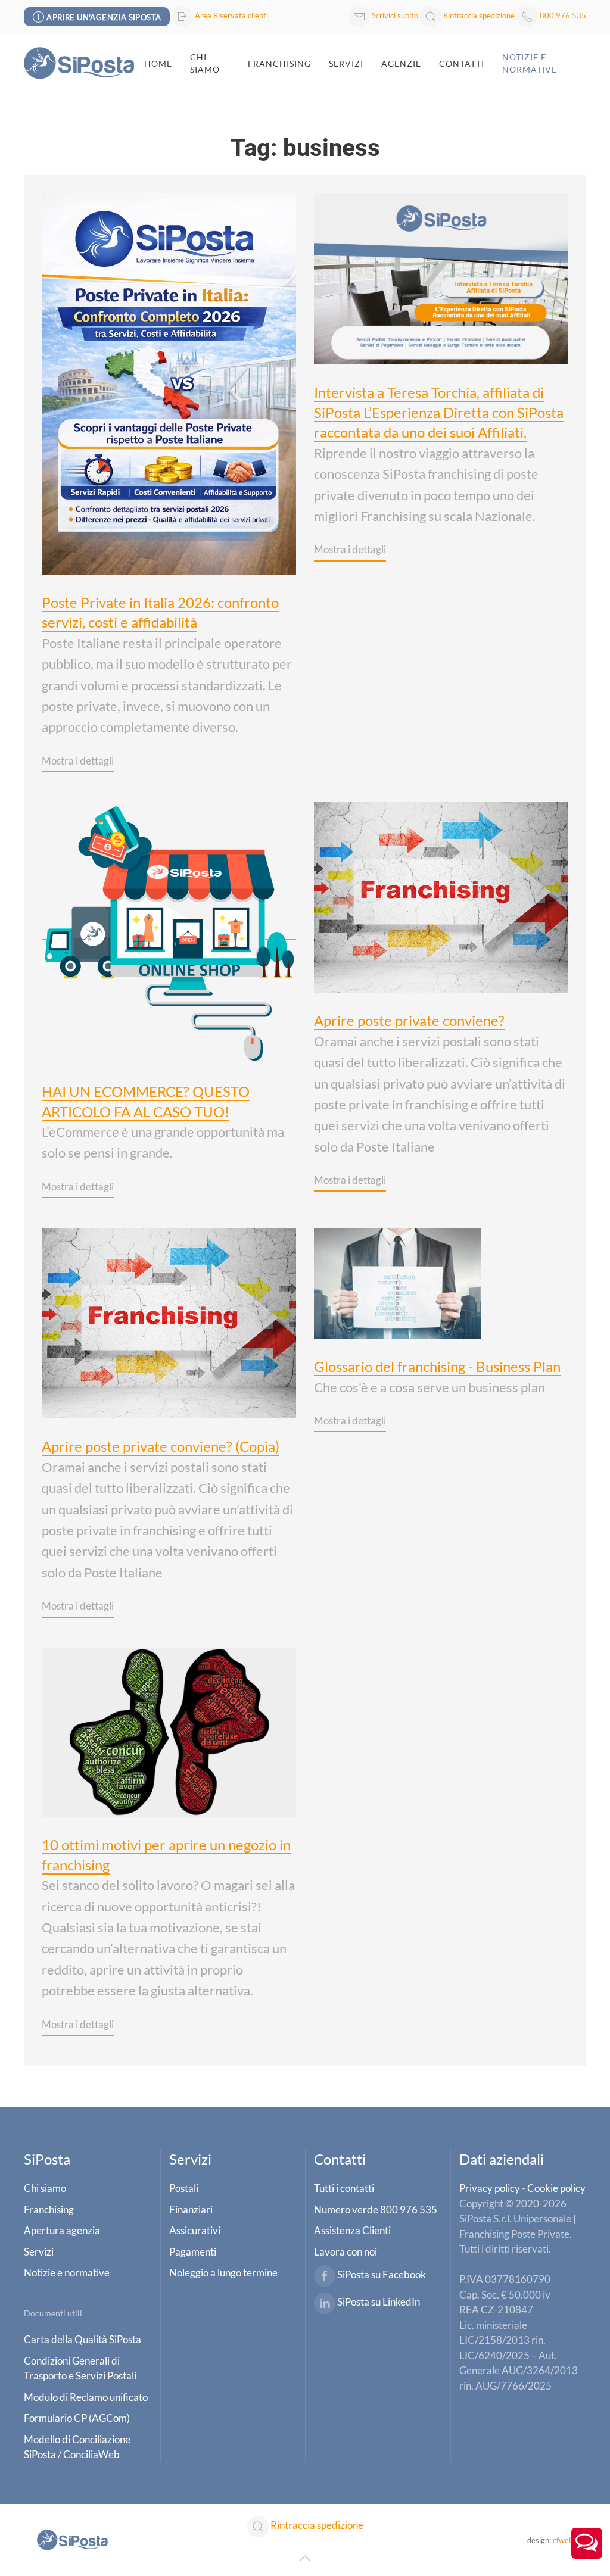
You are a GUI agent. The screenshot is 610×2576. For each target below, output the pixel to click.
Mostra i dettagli (78, 761)
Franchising (279, 63)
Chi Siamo (205, 63)
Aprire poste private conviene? (409, 1020)
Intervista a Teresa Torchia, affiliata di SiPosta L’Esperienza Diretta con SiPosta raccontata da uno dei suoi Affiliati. (439, 412)
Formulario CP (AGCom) (77, 2418)
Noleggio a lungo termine (223, 2273)
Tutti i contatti (344, 2188)
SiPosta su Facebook (382, 2275)
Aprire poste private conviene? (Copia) (161, 1446)
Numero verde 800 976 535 (376, 2209)
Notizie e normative (530, 63)
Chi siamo (45, 2188)
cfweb (563, 2540)
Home (158, 63)
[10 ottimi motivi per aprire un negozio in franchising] (169, 1730)
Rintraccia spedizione (479, 15)
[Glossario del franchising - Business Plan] (397, 1282)
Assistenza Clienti (352, 2230)
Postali (184, 2188)
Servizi (346, 63)
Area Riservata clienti (231, 15)
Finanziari (191, 2209)
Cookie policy (556, 2188)
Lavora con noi (346, 2252)
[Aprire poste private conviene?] (441, 896)
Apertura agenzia (62, 2230)
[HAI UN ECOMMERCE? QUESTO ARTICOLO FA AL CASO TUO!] (169, 931)
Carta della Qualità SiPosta (83, 2339)
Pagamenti (193, 2252)
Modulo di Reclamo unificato (86, 2397)
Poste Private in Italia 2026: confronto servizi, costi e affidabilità (160, 612)
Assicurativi (195, 2230)
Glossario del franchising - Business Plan (437, 1366)
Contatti (462, 63)
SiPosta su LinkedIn (379, 2302)
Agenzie (401, 63)
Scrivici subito (395, 15)
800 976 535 (563, 15)
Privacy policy (490, 2188)
